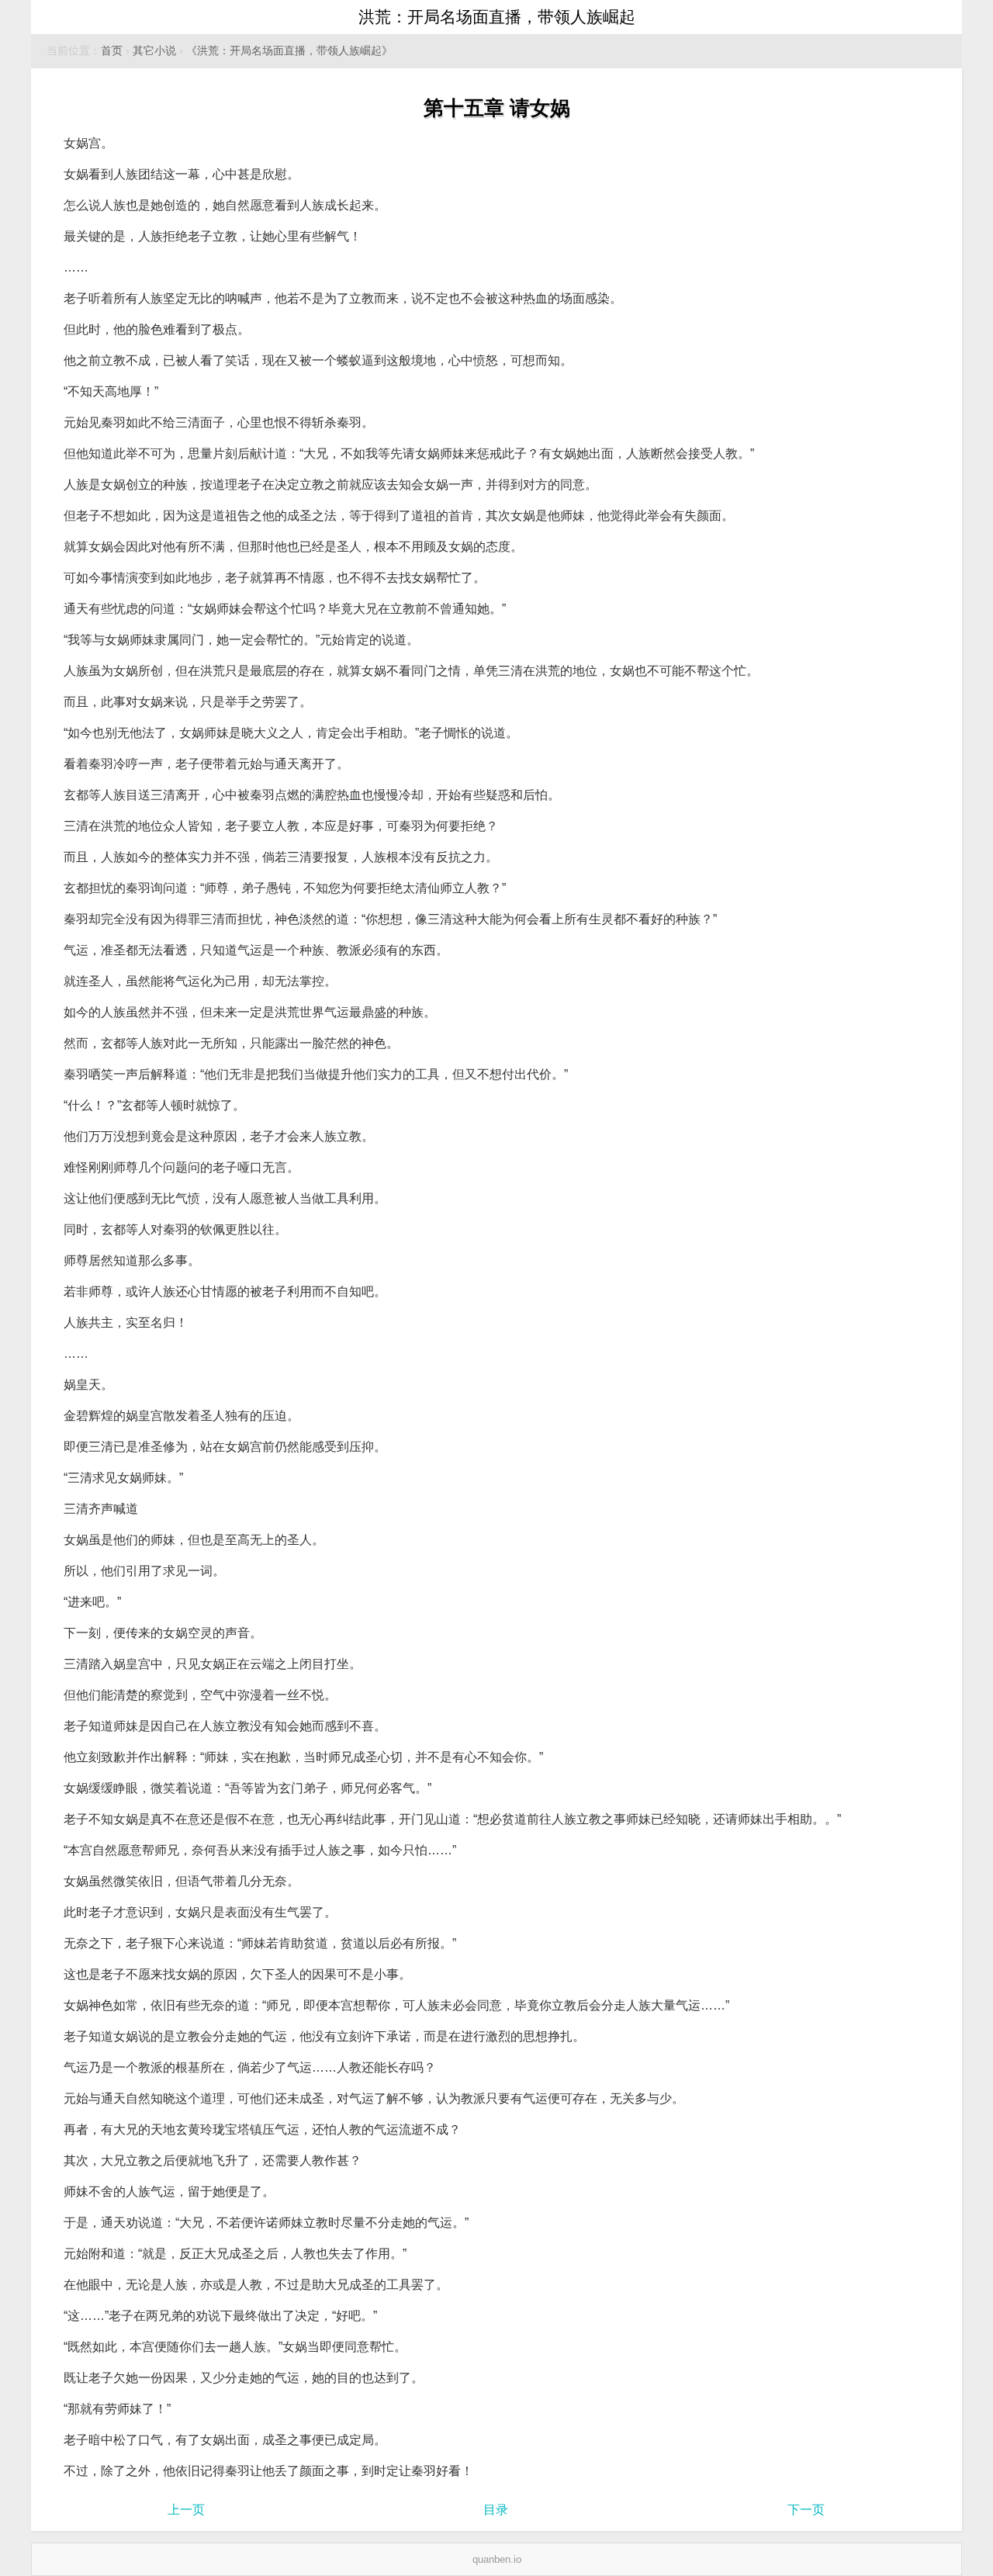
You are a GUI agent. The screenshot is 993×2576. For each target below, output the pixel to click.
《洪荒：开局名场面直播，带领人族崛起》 (289, 51)
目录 (496, 2510)
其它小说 (154, 51)
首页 (112, 51)
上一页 (186, 2510)
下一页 (806, 2510)
